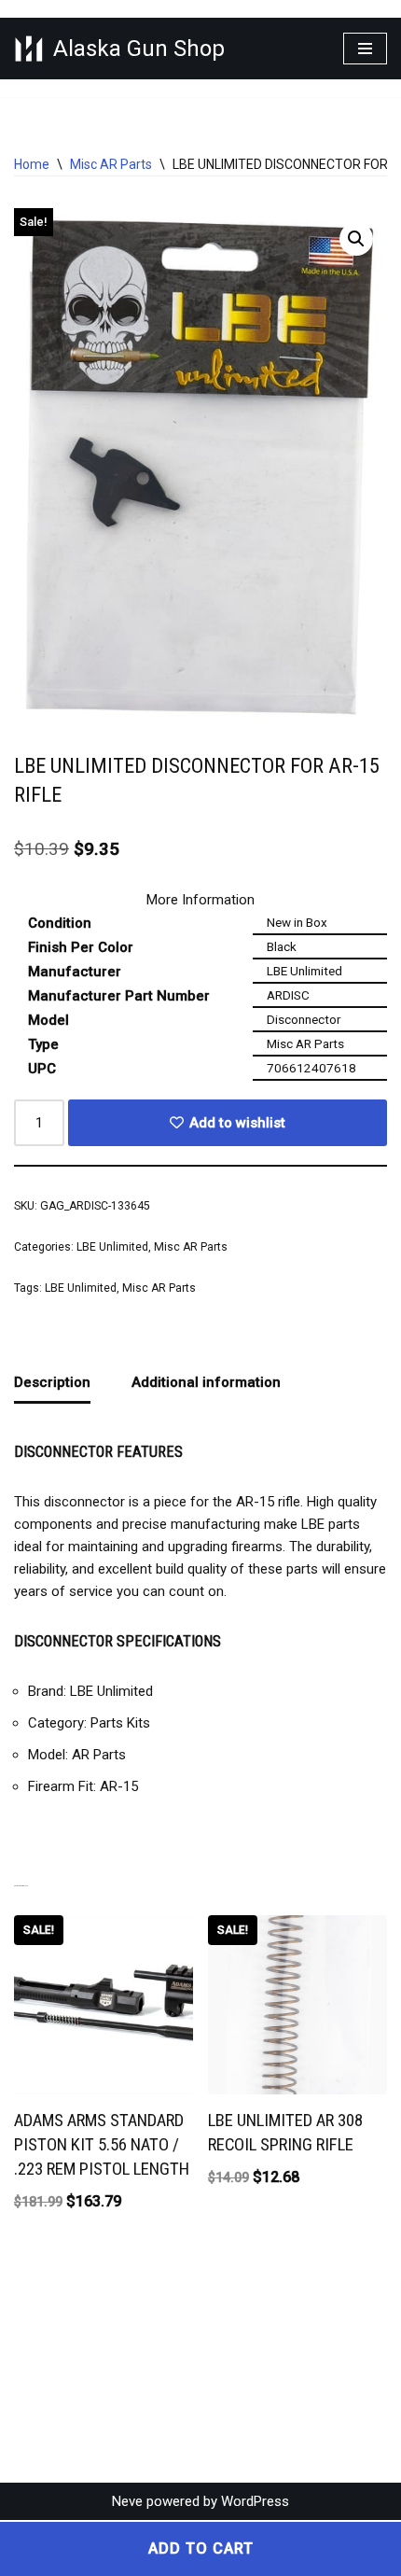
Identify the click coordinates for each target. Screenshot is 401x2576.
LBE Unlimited (112, 1247)
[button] (356, 239)
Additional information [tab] (206, 1382)
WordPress (255, 2501)
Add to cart (201, 2548)
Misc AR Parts (111, 164)
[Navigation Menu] (365, 49)
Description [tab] (52, 1382)
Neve (127, 2501)
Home (32, 164)
